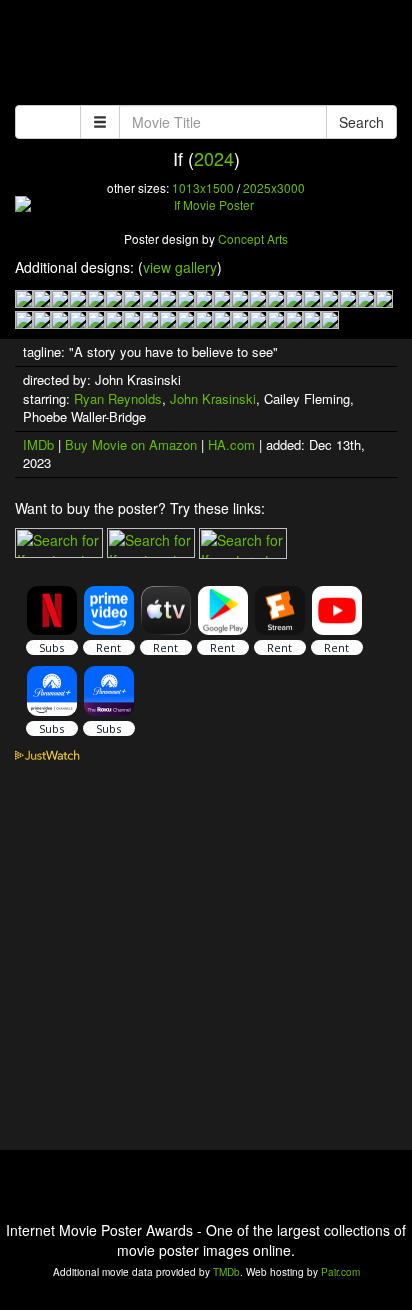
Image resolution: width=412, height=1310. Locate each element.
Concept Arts (253, 238)
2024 (214, 158)
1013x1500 (203, 187)
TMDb (226, 1272)
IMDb (38, 444)
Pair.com (340, 1272)
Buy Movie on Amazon (131, 444)
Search (361, 122)
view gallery (180, 267)
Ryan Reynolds (118, 398)
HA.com (231, 444)
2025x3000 (274, 187)
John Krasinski (213, 398)
